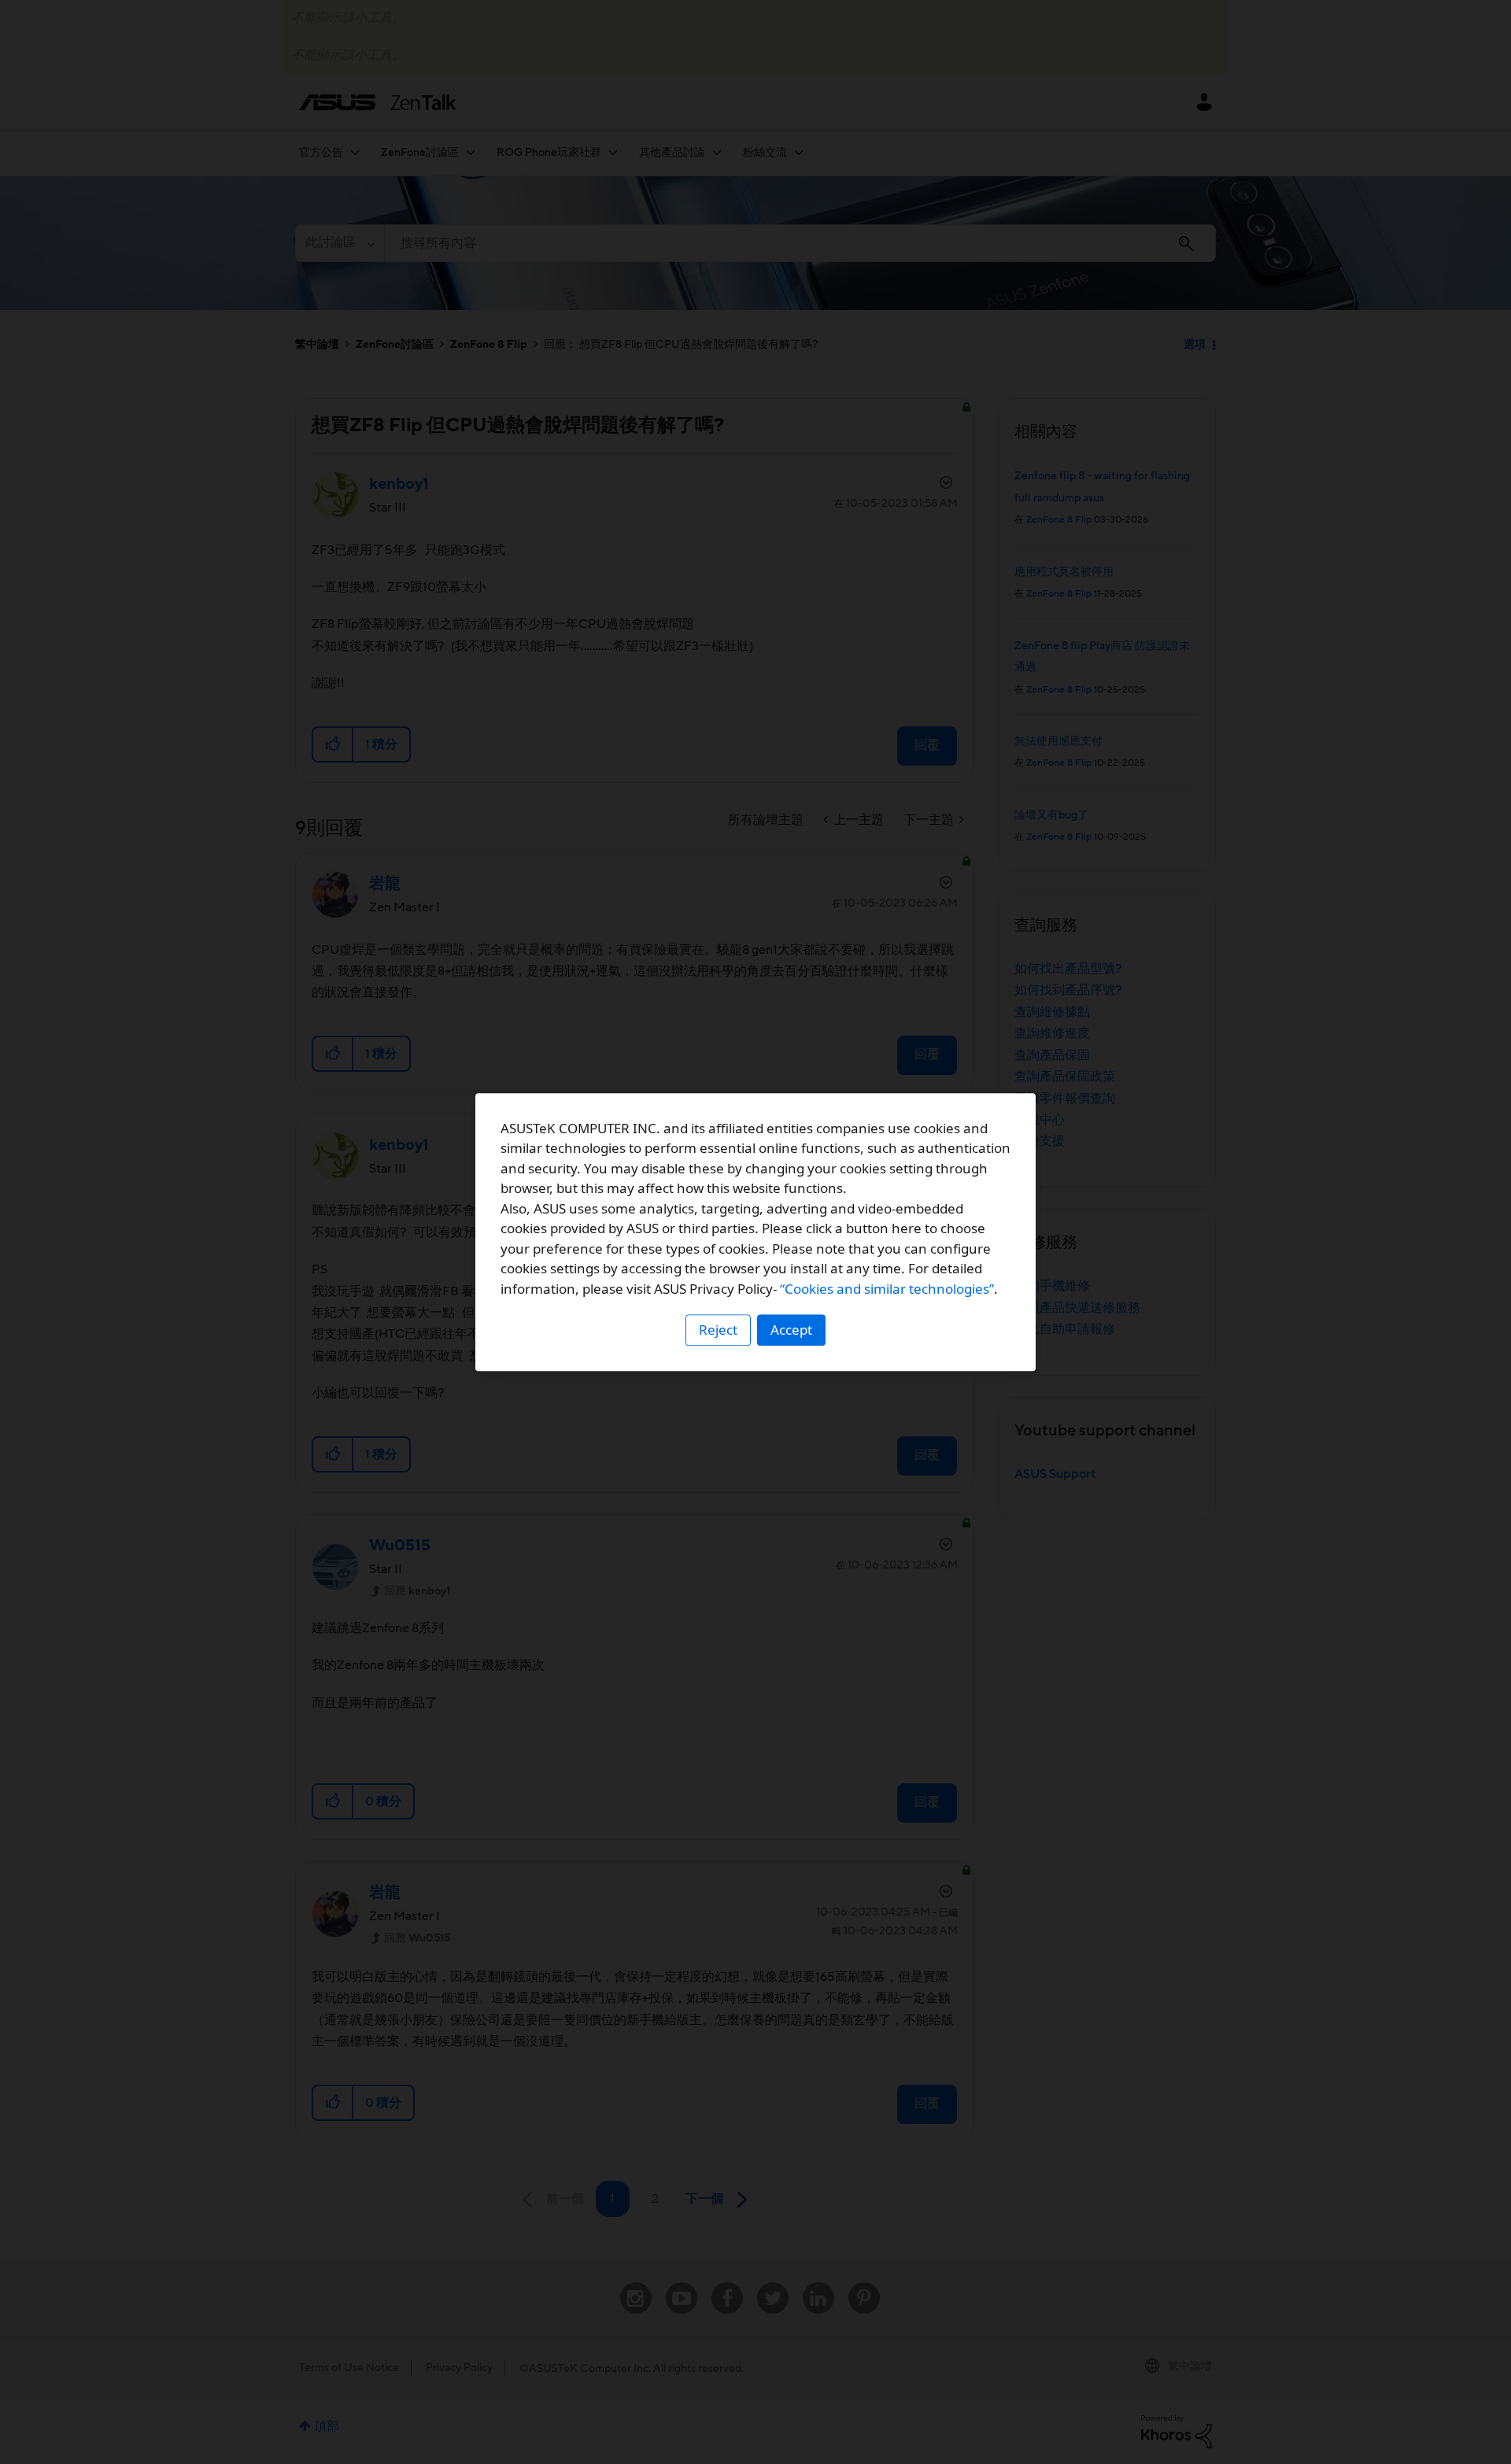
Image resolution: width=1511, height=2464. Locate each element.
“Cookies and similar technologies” (887, 1289)
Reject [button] (718, 1330)
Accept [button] (791, 1330)
